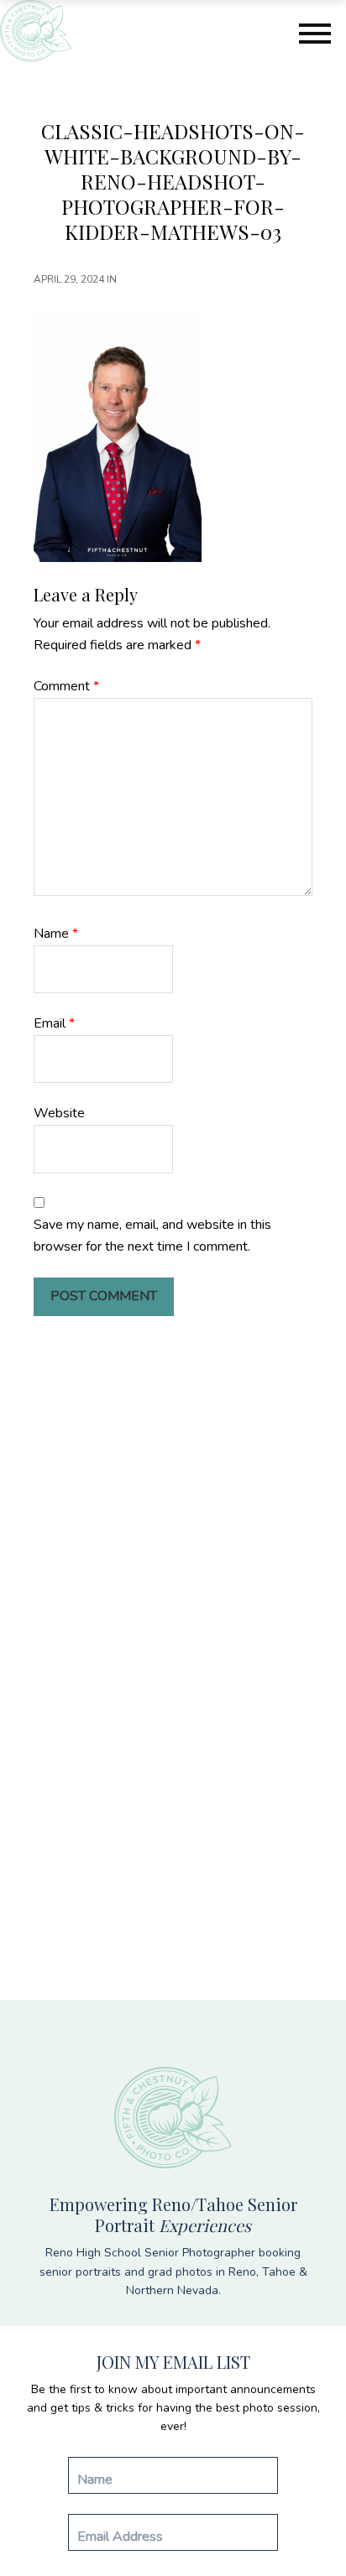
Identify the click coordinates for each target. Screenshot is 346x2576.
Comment (66, 686)
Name (56, 934)
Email (54, 1023)
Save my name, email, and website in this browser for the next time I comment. (152, 1236)
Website (59, 1113)
